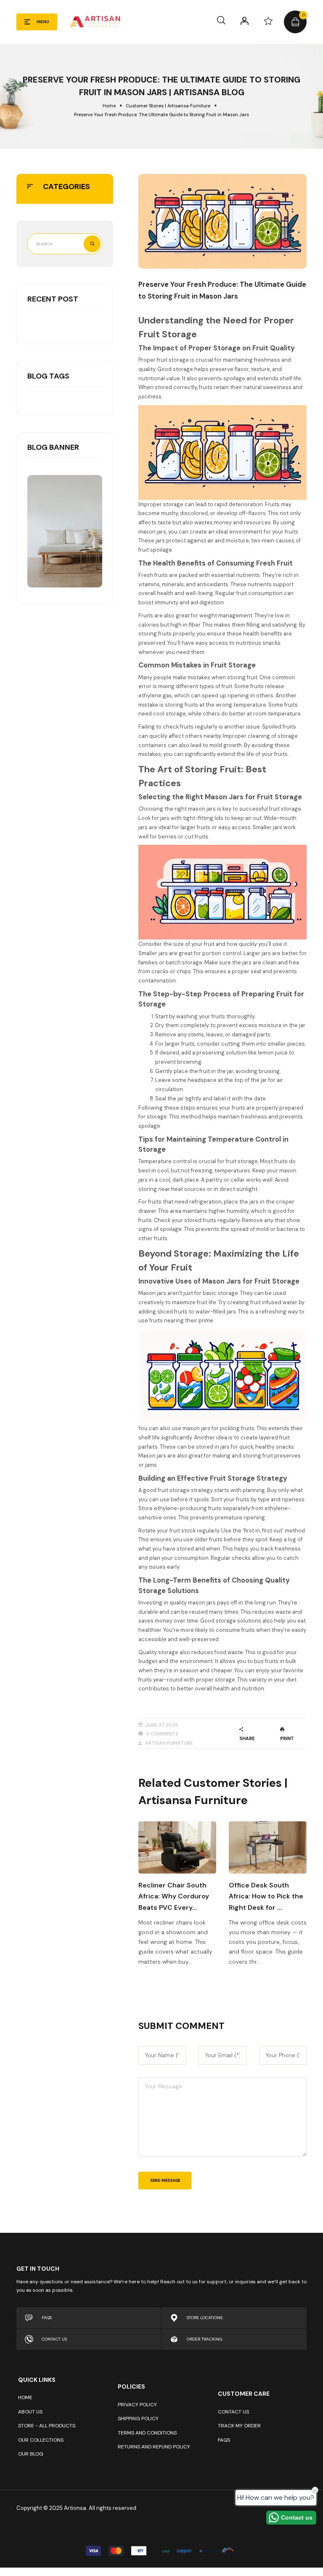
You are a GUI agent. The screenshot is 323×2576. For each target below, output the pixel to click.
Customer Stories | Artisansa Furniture (168, 106)
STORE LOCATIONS (205, 2318)
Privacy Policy (137, 2405)
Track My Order (239, 2426)
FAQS (47, 2318)
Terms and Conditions (147, 2433)
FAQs (224, 2440)
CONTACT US (54, 2339)
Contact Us (233, 2412)
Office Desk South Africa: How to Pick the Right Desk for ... (266, 1896)
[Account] (245, 21)
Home (109, 106)
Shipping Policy (138, 2419)
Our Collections (41, 2440)
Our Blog (31, 2454)
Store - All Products (47, 2426)
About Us (30, 2412)
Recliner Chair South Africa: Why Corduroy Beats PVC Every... (174, 1896)
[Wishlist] (268, 21)
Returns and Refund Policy (154, 2447)
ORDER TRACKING (205, 2339)
